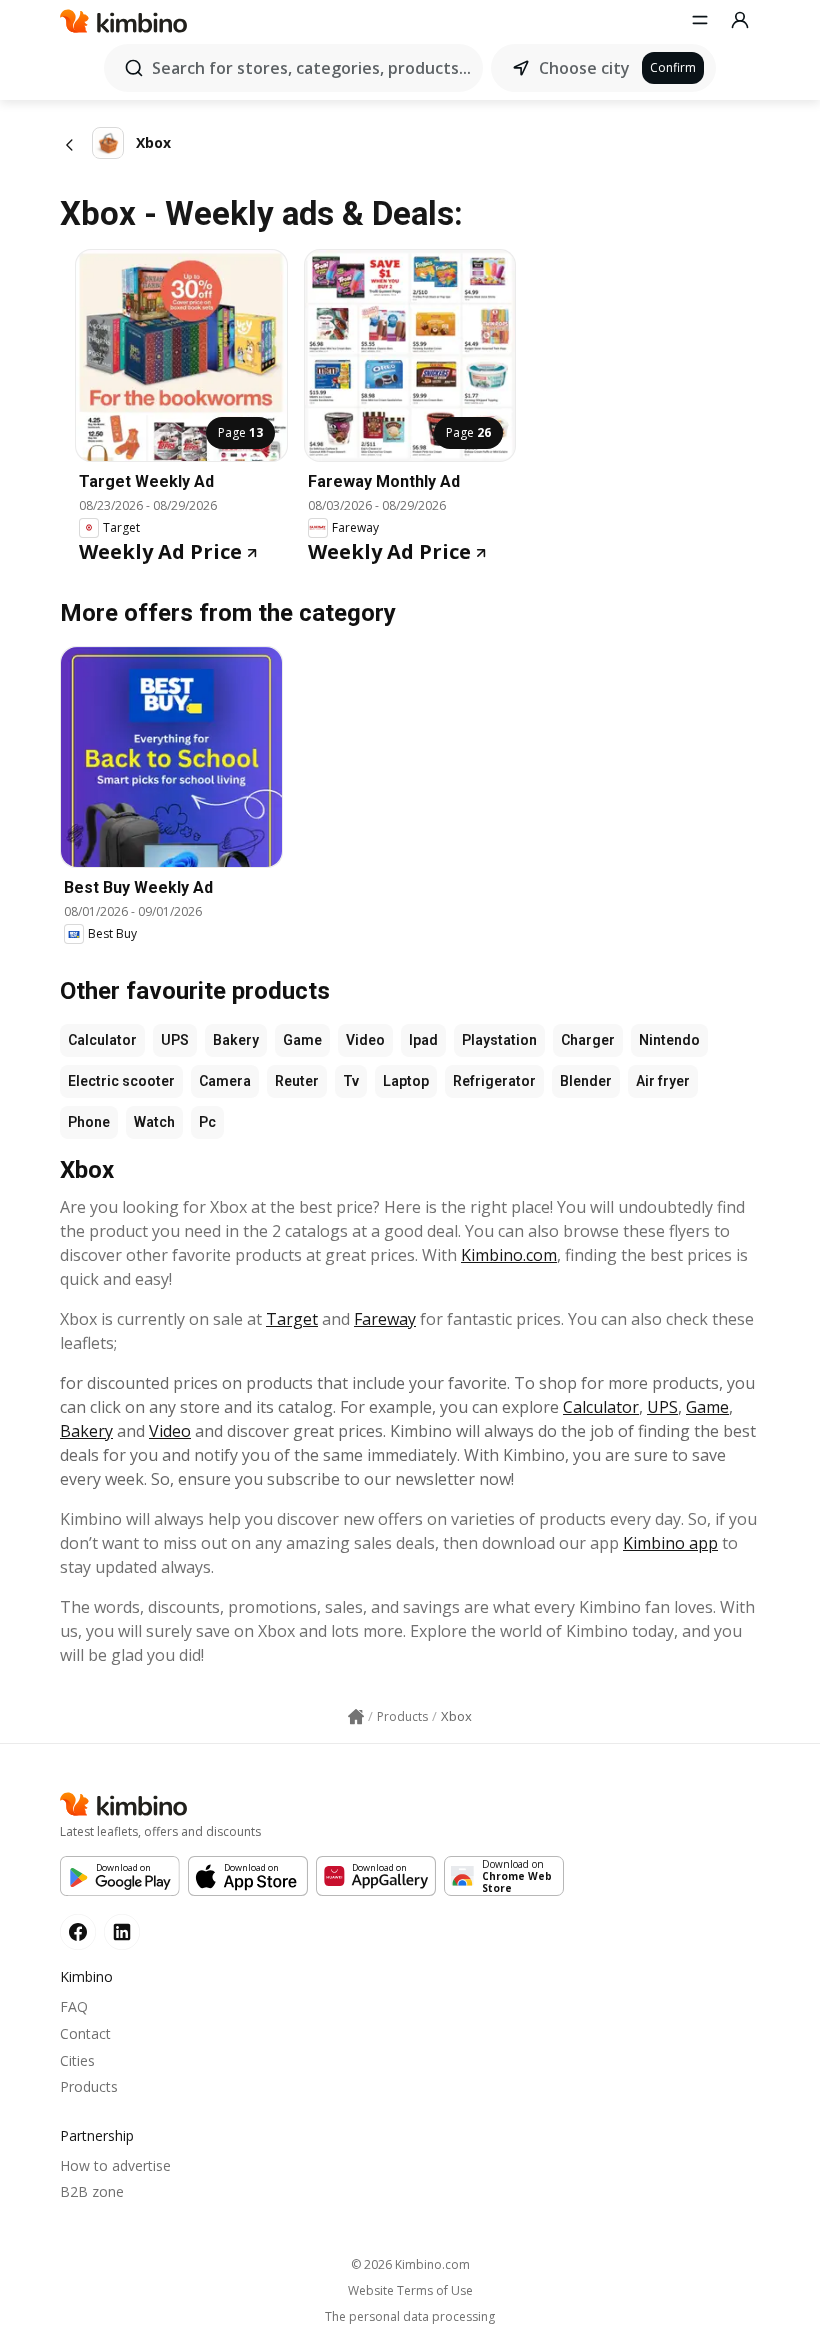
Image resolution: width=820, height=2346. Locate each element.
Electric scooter (121, 1081)
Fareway (385, 1319)
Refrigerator (494, 1081)
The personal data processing (410, 2317)
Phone (89, 1122)
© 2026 (410, 2264)
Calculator (102, 1040)
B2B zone (92, 2191)
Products (89, 2086)
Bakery (236, 1040)
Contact (85, 2033)
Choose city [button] (584, 68)
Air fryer (663, 1081)
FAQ (74, 2006)
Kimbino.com (509, 1255)
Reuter (297, 1081)
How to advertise (115, 2165)
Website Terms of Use (410, 2291)
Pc (207, 1122)
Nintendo (669, 1040)
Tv (351, 1081)
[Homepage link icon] (356, 1717)
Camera (225, 1081)
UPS (175, 1040)
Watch (154, 1122)
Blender (586, 1081)
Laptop (406, 1081)
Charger (588, 1040)
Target (292, 1319)
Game (302, 1040)
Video (365, 1040)
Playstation (499, 1040)
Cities (77, 2060)
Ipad (423, 1040)
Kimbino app (670, 1543)
